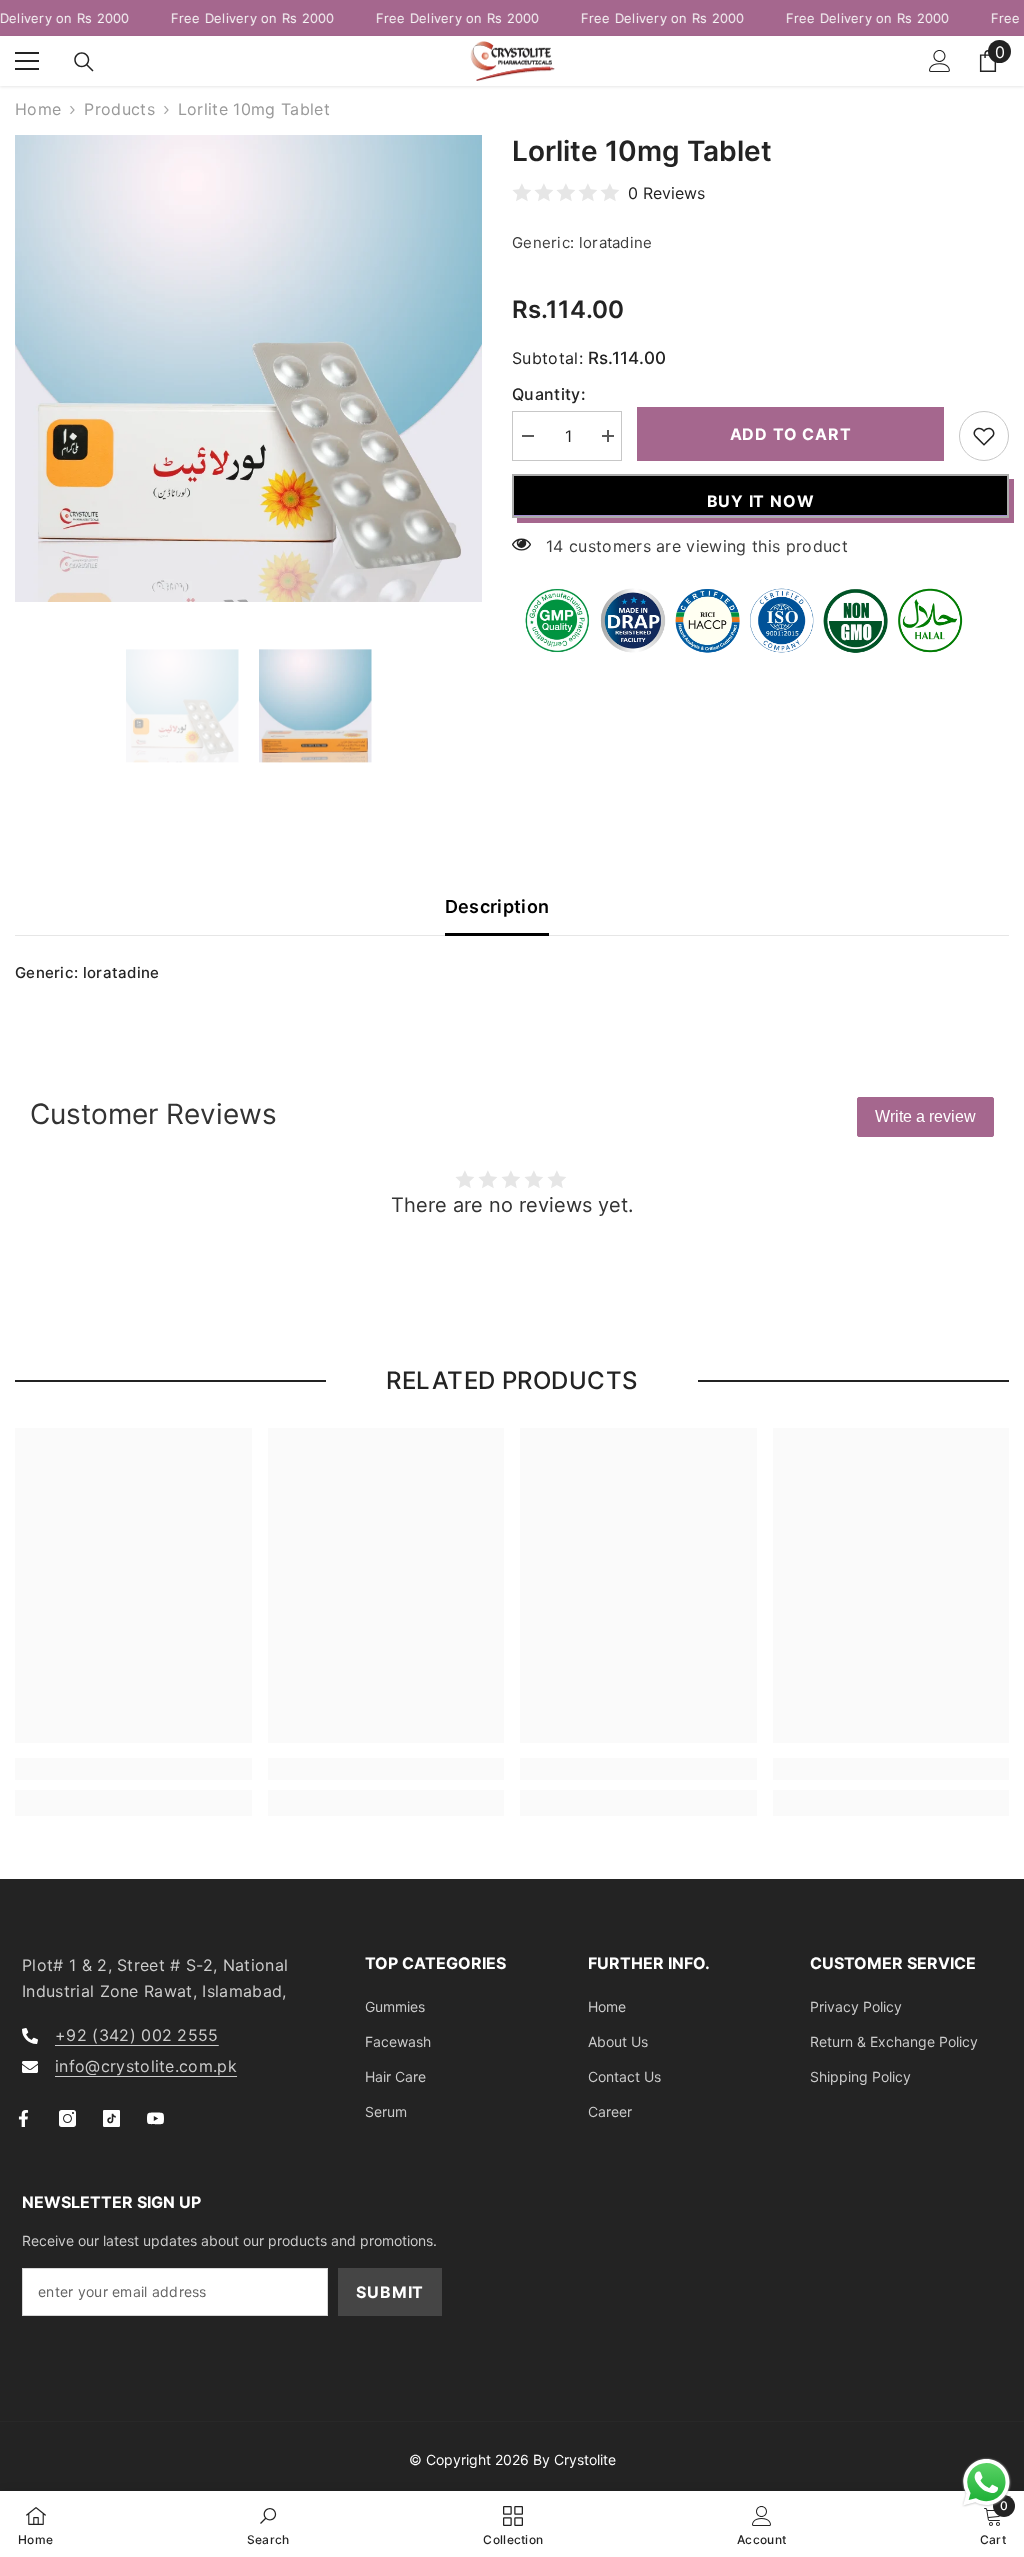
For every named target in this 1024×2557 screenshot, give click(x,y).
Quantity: (549, 394)
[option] (248, 368)
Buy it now (761, 501)
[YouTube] (155, 2118)
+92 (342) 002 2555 (137, 2035)
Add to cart (791, 434)
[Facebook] (23, 2118)
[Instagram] (67, 2118)
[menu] (27, 61)
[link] (133, 1769)
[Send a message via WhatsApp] (986, 2482)
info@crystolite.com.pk (146, 2066)
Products (119, 109)
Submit (390, 2292)
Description (497, 906)
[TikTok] (111, 2118)
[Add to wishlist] (984, 436)
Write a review (925, 1116)
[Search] (84, 62)
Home (38, 109)
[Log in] (940, 61)
